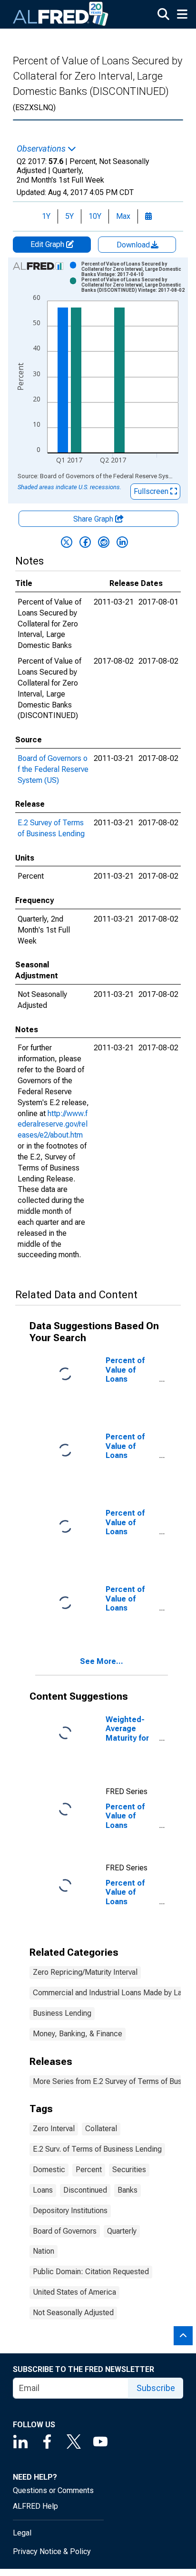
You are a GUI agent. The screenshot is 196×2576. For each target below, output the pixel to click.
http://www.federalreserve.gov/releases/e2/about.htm (53, 1124)
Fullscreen (152, 491)
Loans (43, 2190)
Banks (127, 2190)
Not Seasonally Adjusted (73, 2313)
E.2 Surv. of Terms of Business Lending (97, 2149)
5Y (69, 216)
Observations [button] (42, 149)
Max (123, 216)
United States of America (74, 2292)
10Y (95, 216)
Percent (89, 2170)
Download (134, 245)
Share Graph (94, 519)
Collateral (101, 2129)
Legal (22, 2533)
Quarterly (122, 2231)
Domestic (49, 2170)
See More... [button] (102, 1661)
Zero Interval (54, 2129)
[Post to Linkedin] (122, 542)
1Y (46, 216)
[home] (61, 14)
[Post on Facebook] (85, 542)
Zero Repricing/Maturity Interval (85, 1972)
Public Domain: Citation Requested (91, 2272)
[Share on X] (67, 542)
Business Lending (62, 2013)
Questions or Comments (53, 2490)
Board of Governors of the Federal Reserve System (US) (53, 769)
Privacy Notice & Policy (52, 2551)
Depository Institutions (70, 2211)
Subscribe (156, 2388)
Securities (129, 2170)
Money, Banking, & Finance (78, 2034)
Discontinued (85, 2190)
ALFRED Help (35, 2506)
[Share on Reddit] (104, 542)
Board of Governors (65, 2231)
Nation (44, 2251)
